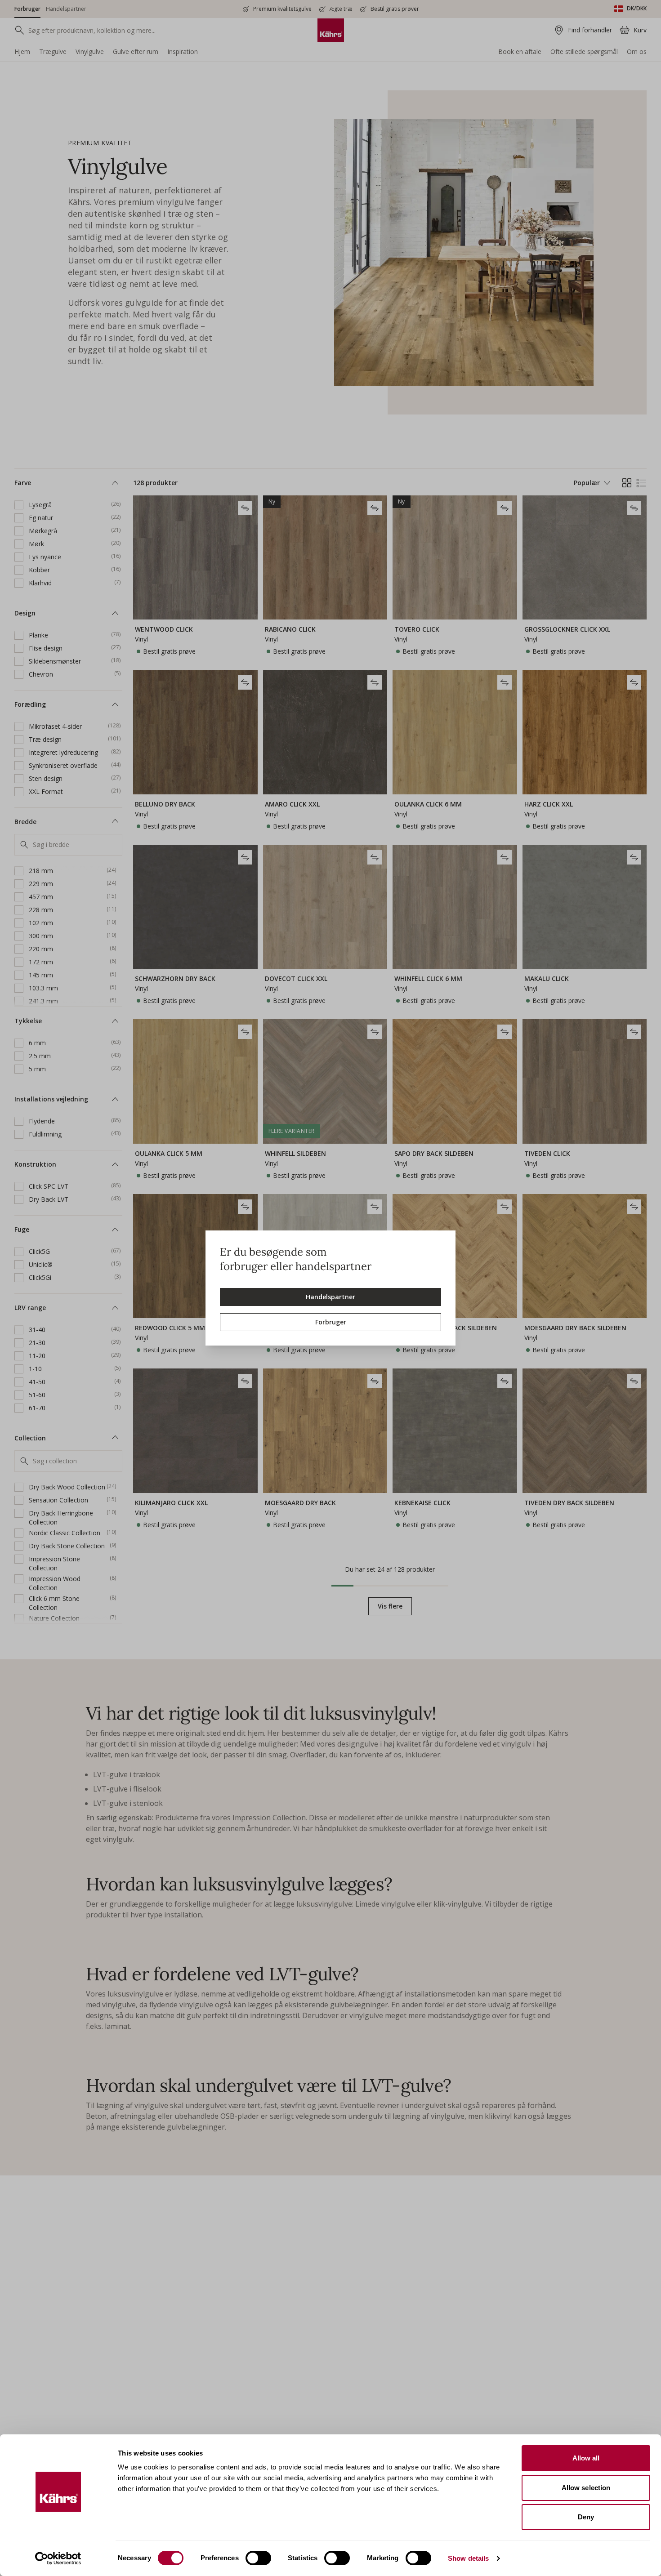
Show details (468, 2558)
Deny (586, 2517)
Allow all (586, 2458)
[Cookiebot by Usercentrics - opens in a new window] (58, 2558)
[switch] (258, 2558)
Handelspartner (330, 1297)
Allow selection (586, 2488)
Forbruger (331, 1322)
